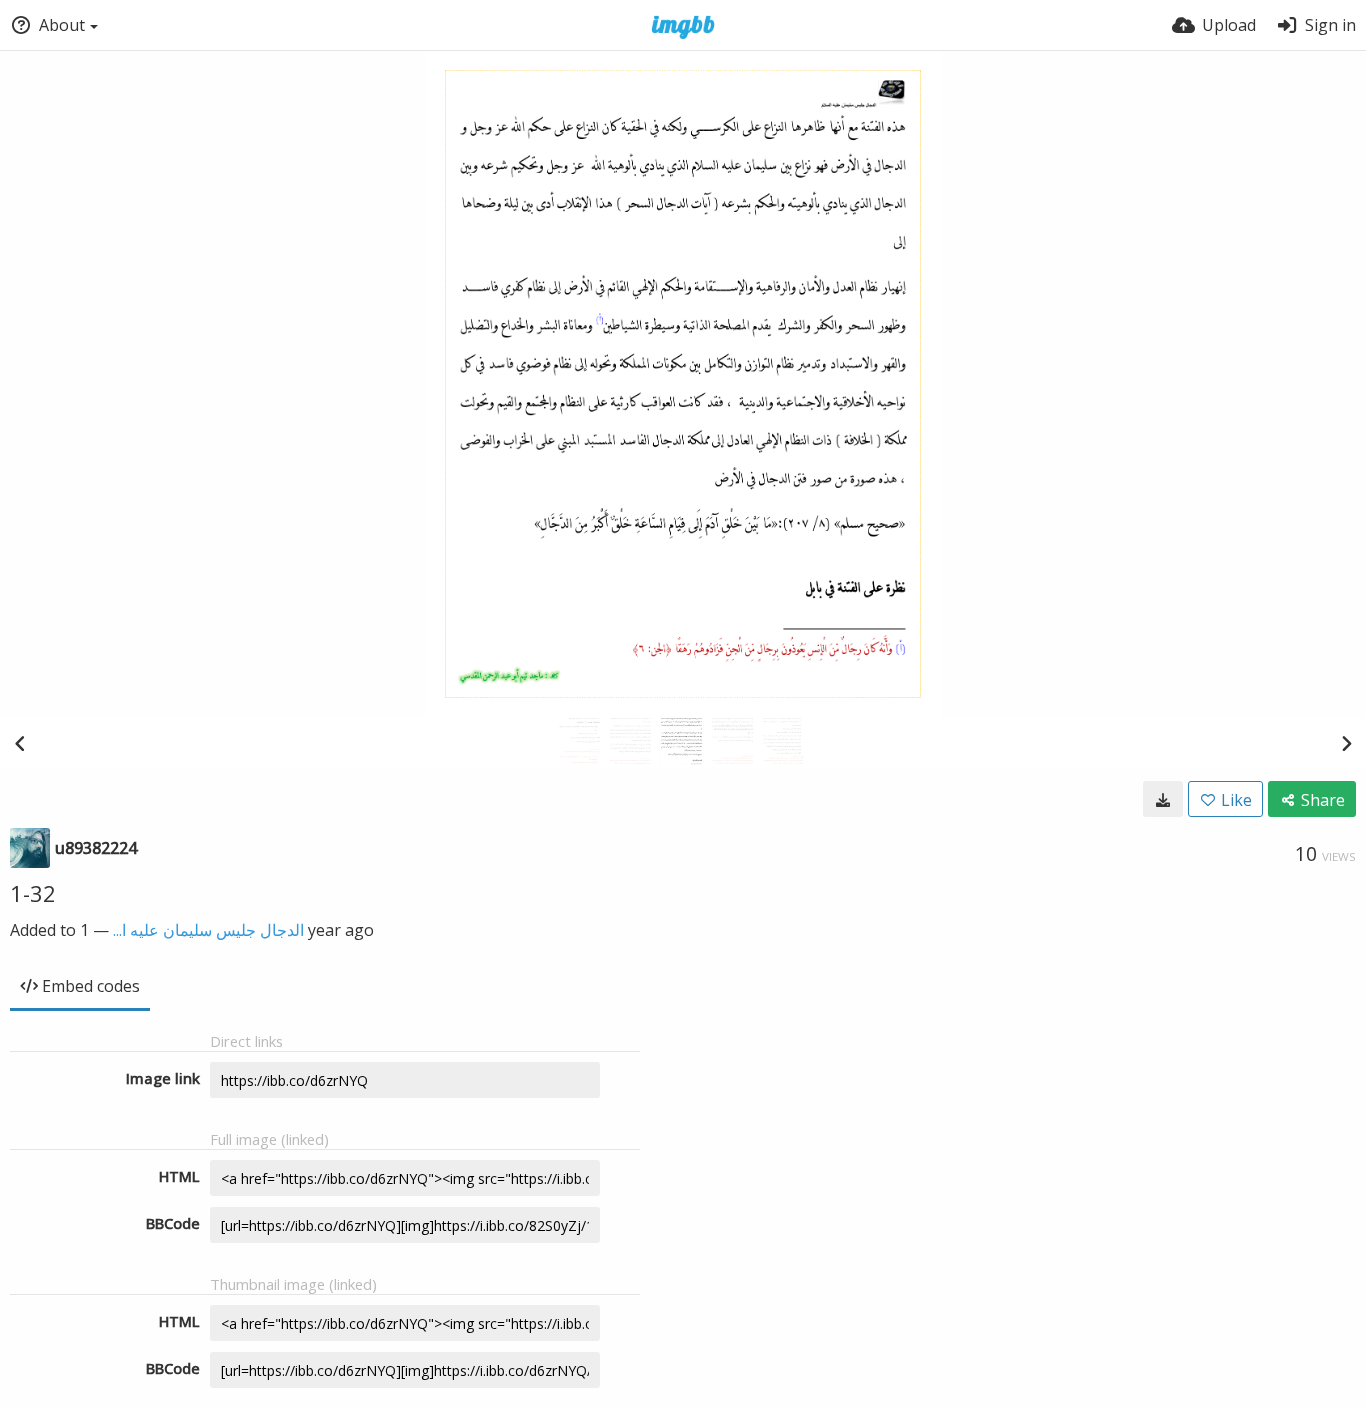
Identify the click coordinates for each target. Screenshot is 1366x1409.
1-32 (33, 893)
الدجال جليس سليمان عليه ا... (208, 930)
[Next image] (1346, 743)
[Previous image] (20, 743)
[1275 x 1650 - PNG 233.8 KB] (1163, 799)
